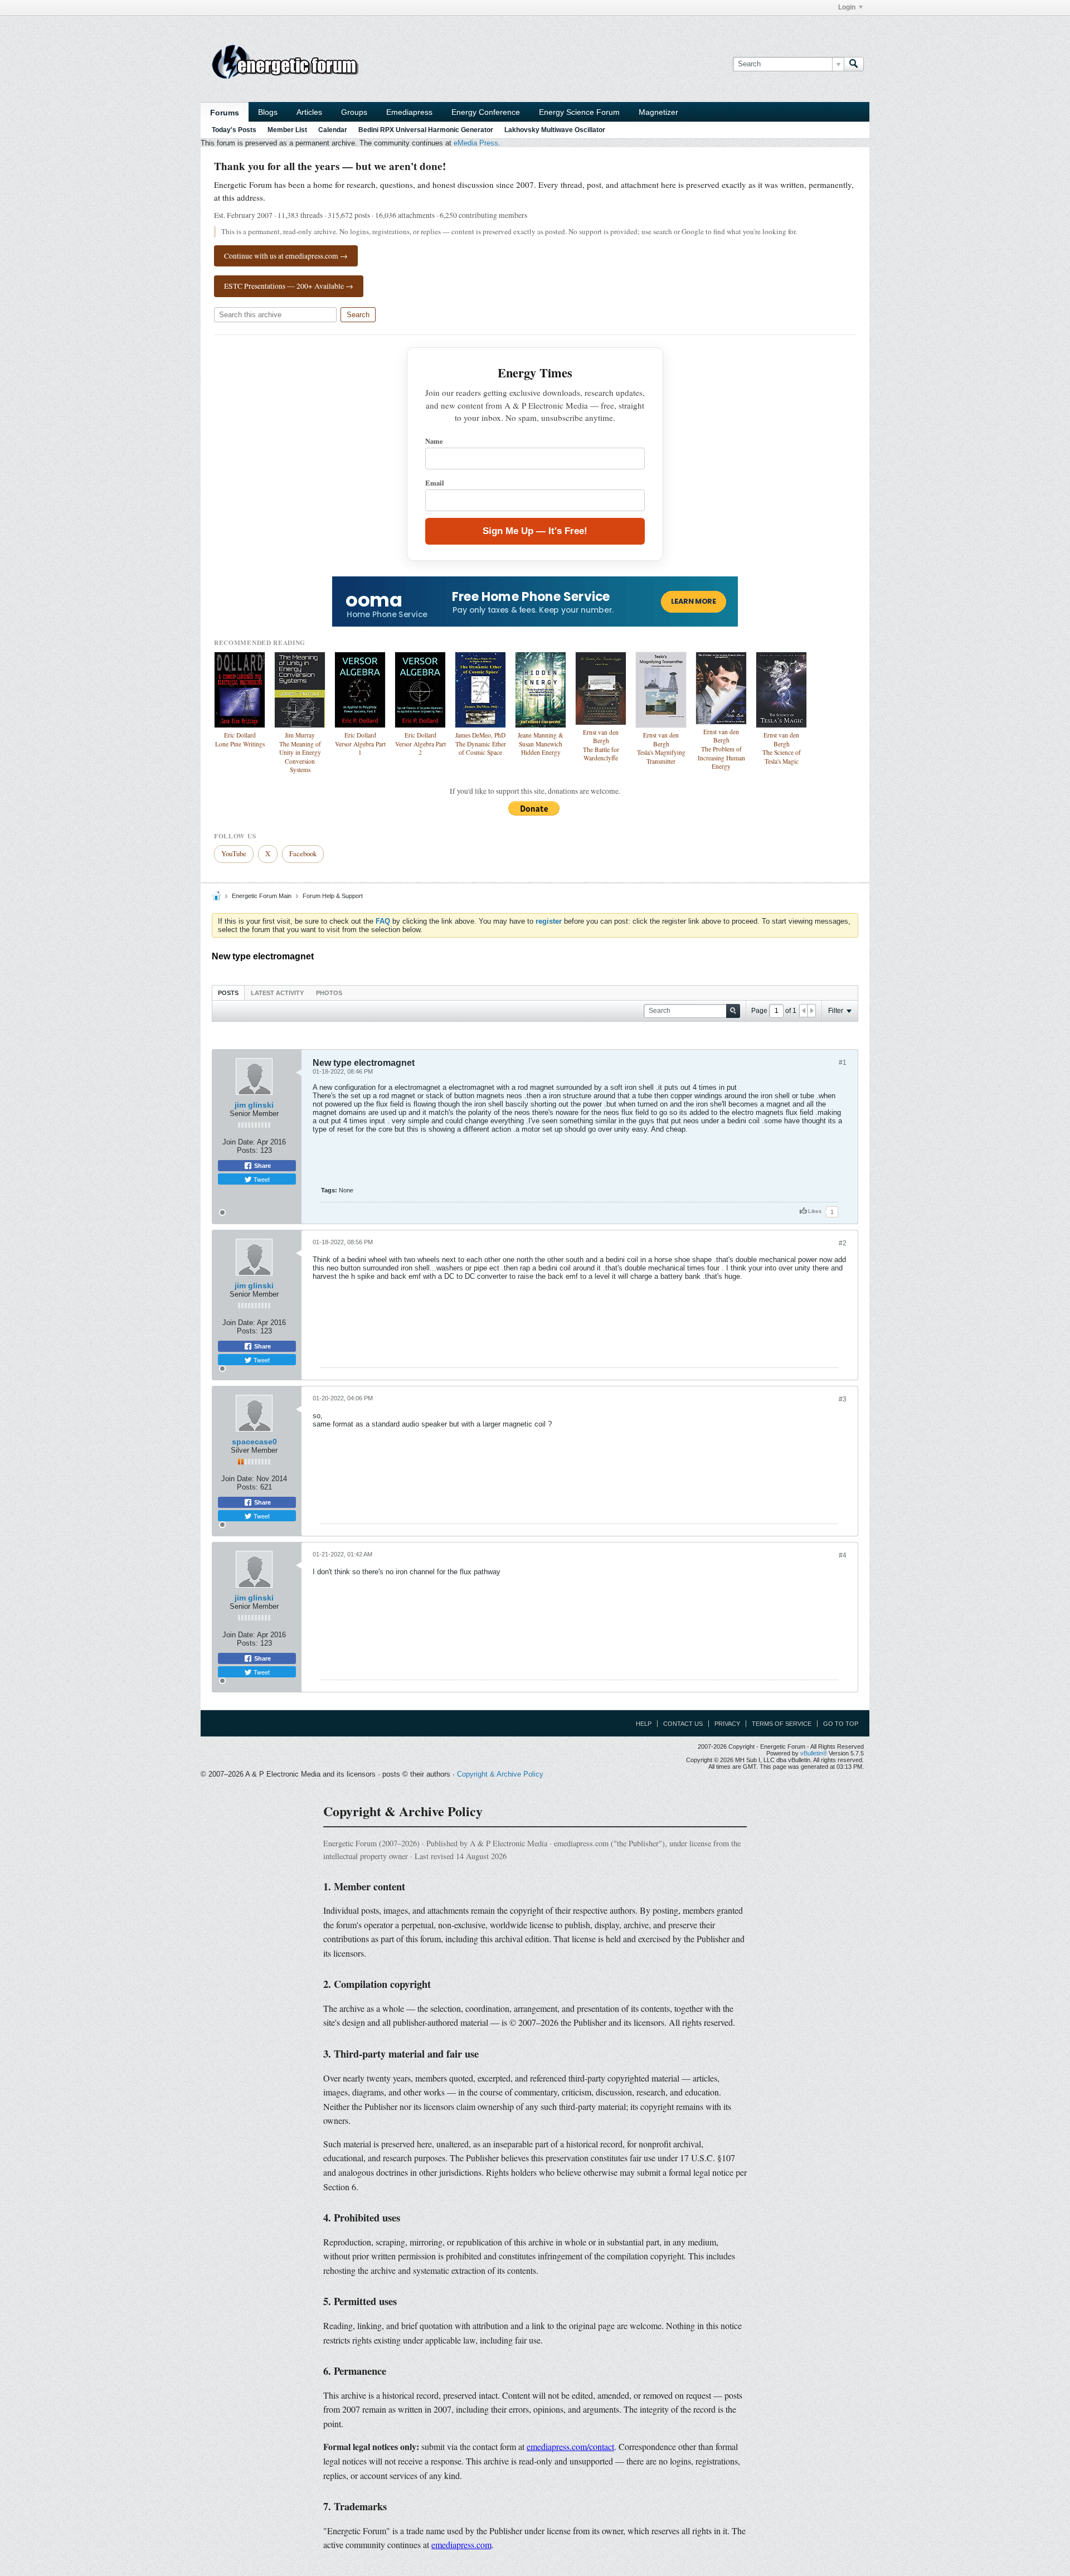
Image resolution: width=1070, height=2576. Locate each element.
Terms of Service (782, 1724)
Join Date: (239, 1142)
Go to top (841, 1724)
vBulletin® (814, 1753)
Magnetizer (658, 112)
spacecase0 (254, 1442)
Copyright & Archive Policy (500, 1774)
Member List (287, 130)
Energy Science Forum (579, 112)
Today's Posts (234, 130)
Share (262, 1166)
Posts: (247, 1150)
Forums (225, 113)
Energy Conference (486, 112)
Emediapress (409, 112)
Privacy (727, 1724)
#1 (843, 1063)
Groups (354, 112)
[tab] (228, 993)
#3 (843, 1399)
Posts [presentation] (228, 993)
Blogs (268, 112)
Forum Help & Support (333, 896)
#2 (843, 1243)
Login (847, 7)
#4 (843, 1555)
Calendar (333, 130)
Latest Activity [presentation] (277, 993)
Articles (309, 112)
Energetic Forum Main (262, 896)
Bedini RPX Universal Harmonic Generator (426, 130)
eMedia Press (476, 143)
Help (644, 1724)
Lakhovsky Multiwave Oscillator (555, 130)
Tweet (261, 1179)
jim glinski (254, 1105)
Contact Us (683, 1724)
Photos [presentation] (329, 993)
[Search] (854, 64)
